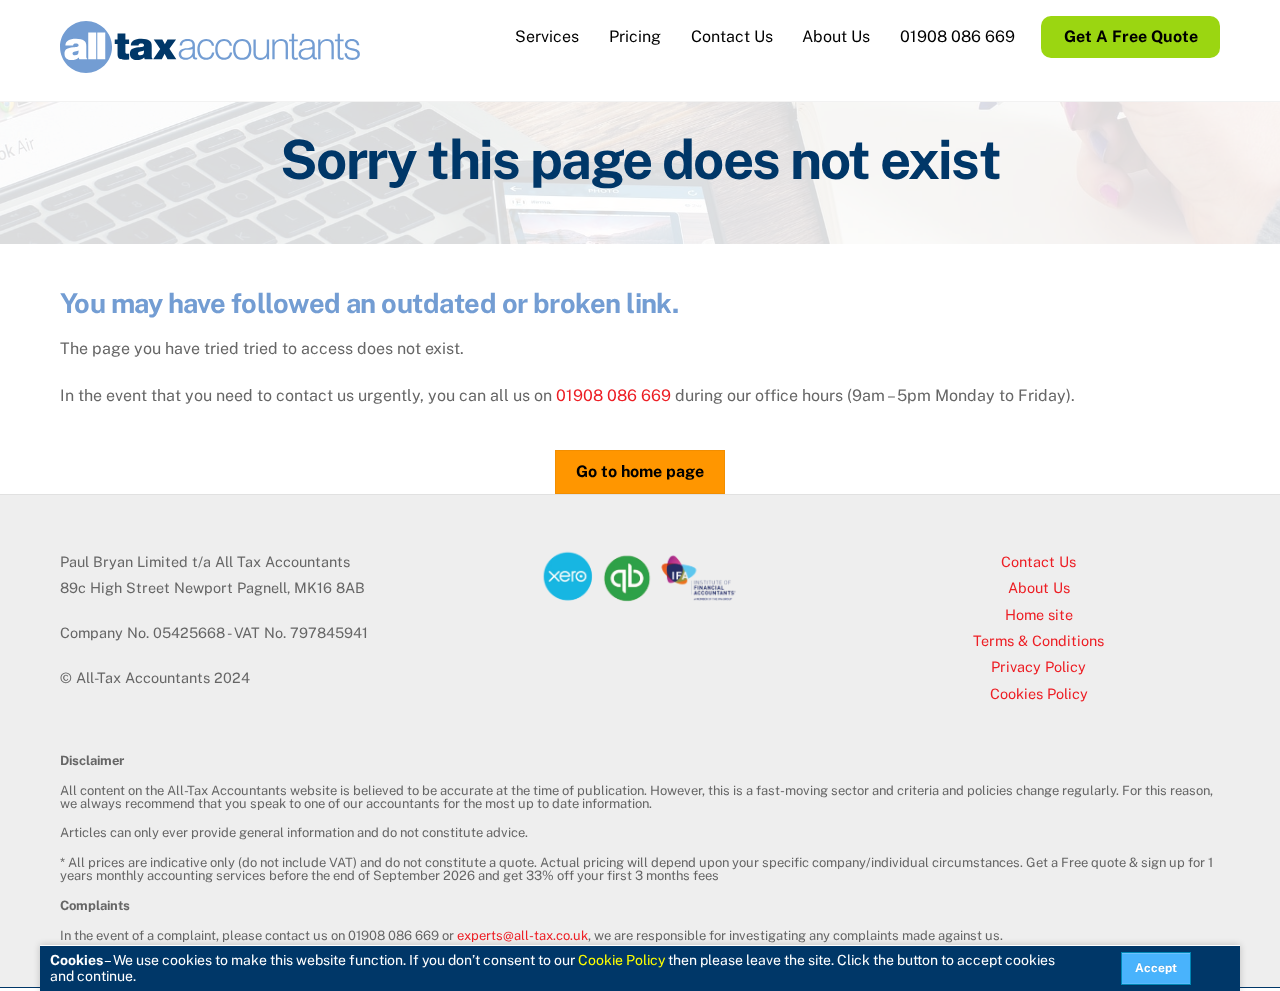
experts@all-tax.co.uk (522, 935)
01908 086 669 (957, 36)
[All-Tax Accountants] (210, 63)
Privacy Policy (1038, 666)
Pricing (635, 36)
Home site (1039, 614)
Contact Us (732, 36)
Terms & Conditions (1038, 640)
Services (547, 36)
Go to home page (640, 471)
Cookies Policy (1039, 693)
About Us (836, 36)
